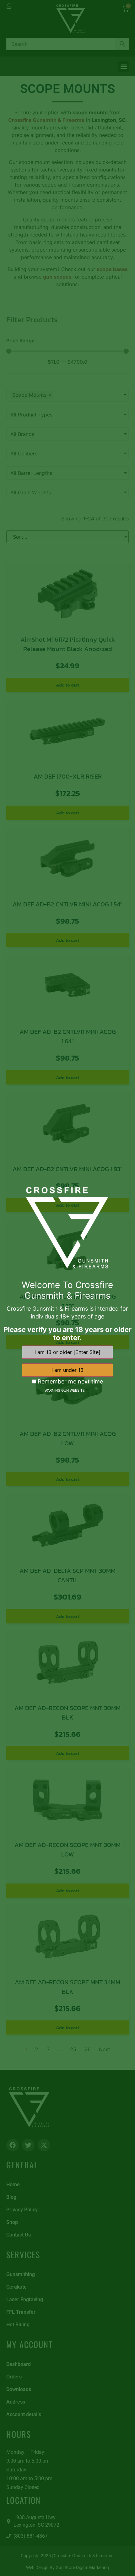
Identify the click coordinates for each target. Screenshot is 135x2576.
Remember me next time (70, 1382)
